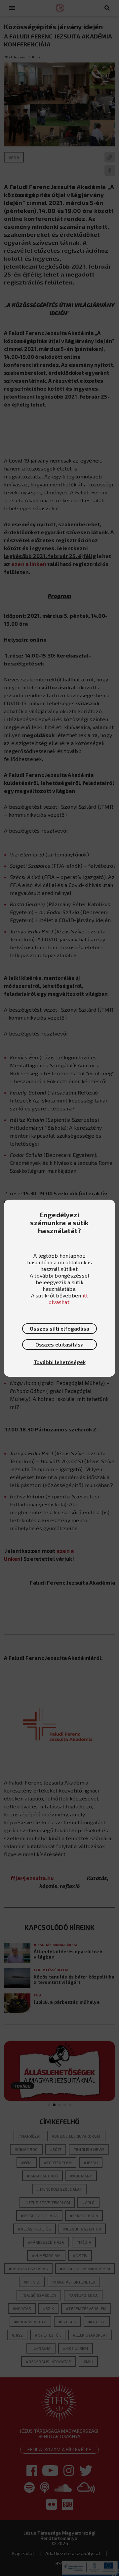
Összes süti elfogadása (59, 1328)
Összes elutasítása (59, 1344)
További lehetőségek (60, 1362)
